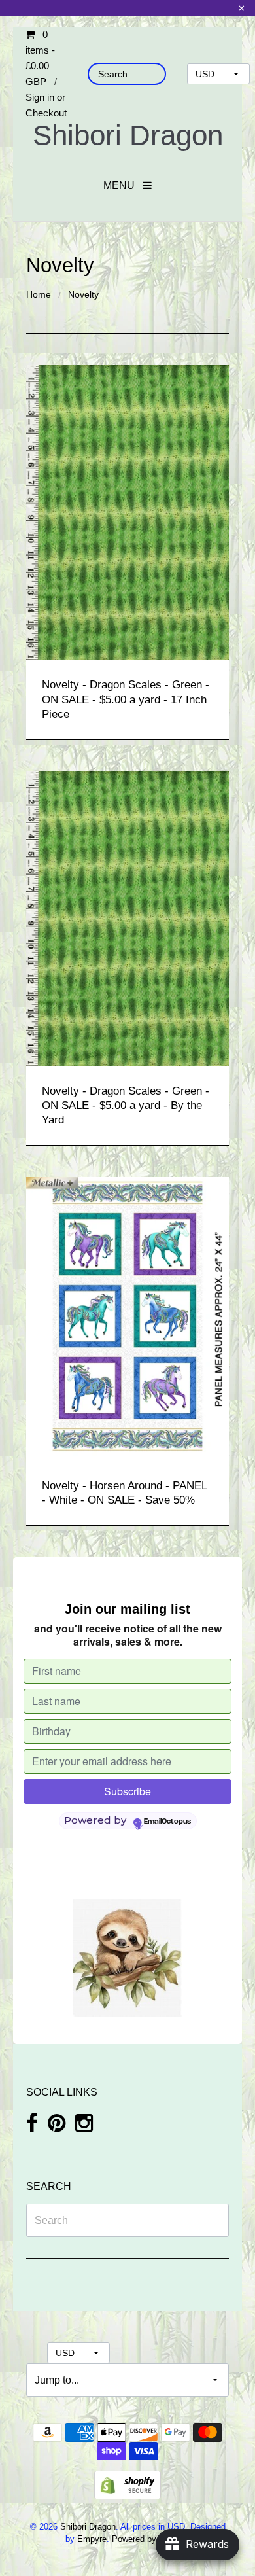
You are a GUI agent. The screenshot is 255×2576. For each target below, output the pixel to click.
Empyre (92, 2539)
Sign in (40, 97)
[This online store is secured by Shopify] (127, 2484)
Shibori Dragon (128, 135)
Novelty (83, 294)
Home (39, 294)
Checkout (46, 113)
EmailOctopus (167, 1822)
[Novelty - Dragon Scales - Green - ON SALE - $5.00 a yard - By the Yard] (127, 918)
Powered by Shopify (149, 2539)
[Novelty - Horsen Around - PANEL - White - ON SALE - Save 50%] (127, 1318)
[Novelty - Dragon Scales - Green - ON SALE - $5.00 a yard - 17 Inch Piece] (127, 512)
